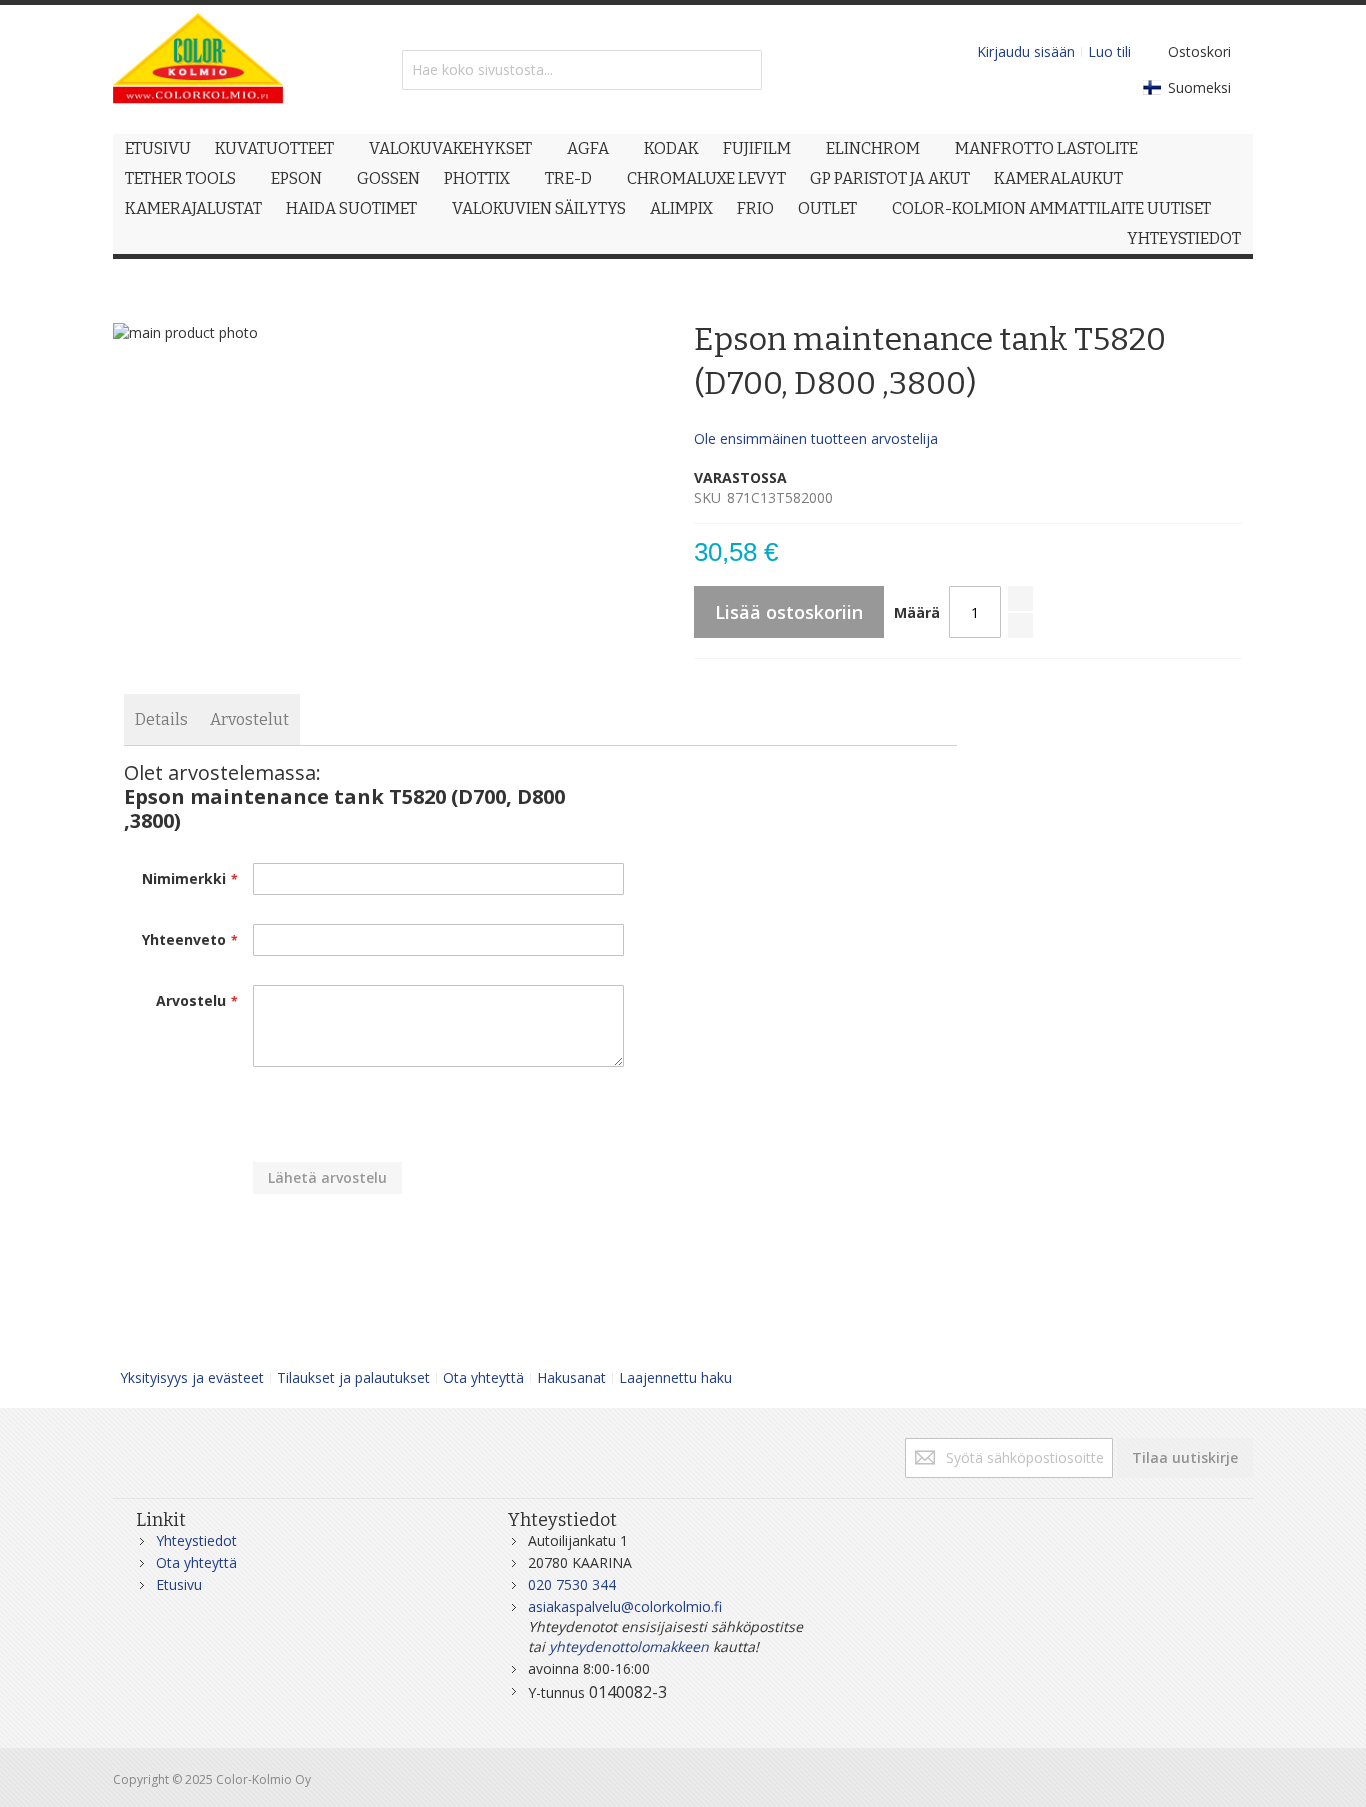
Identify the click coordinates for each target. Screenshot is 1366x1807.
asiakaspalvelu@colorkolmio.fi (625, 1606)
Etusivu (179, 1584)
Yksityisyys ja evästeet (192, 1377)
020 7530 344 (572, 1584)
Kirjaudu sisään (1026, 51)
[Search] (742, 70)
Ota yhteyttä (483, 1377)
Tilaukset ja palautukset (353, 1377)
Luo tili (1109, 51)
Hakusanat (571, 1377)
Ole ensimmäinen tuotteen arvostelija (816, 438)
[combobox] (582, 70)
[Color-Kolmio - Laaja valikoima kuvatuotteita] (198, 69)
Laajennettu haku (675, 1377)
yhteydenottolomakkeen (629, 1646)
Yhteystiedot (196, 1540)
